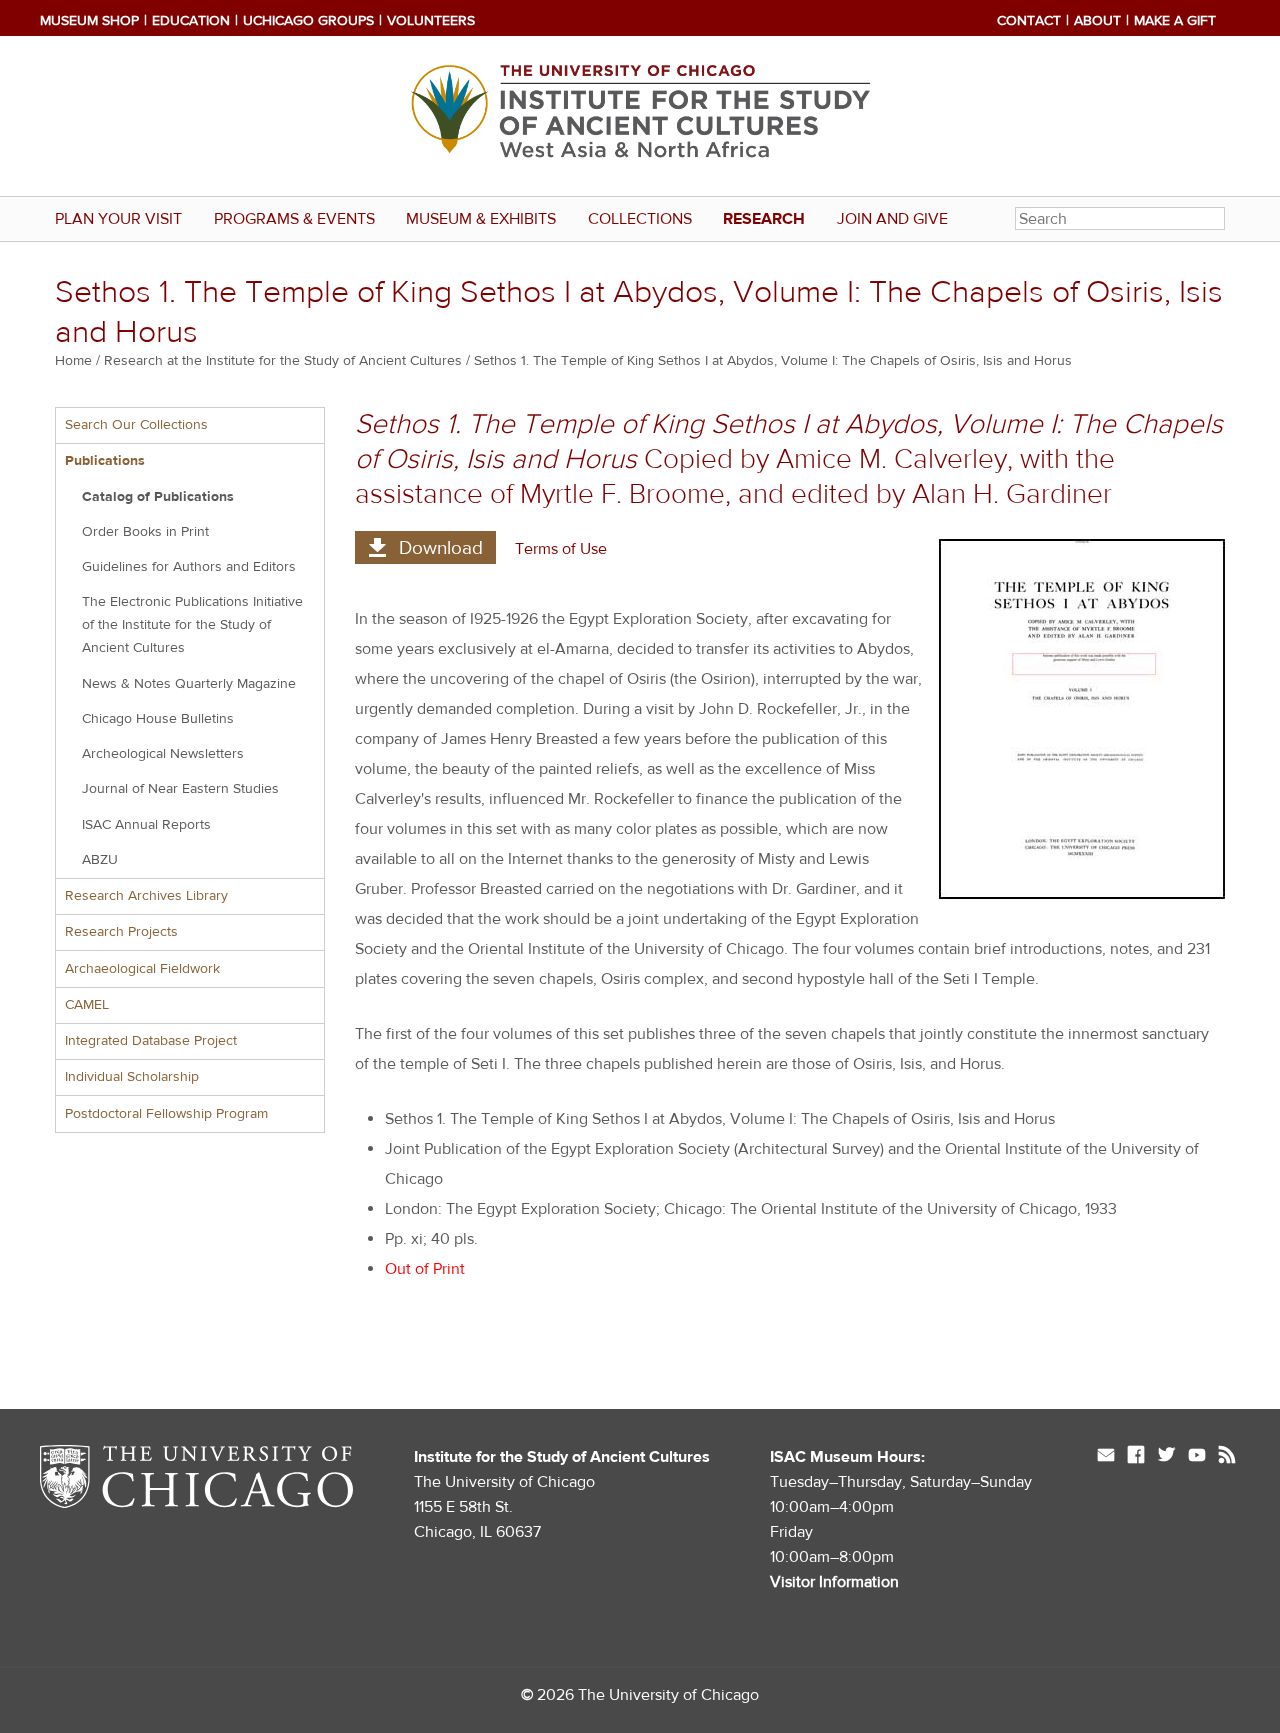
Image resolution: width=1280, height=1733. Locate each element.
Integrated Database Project (151, 1041)
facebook (1136, 1457)
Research (764, 219)
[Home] (640, 116)
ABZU (100, 860)
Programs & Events (294, 219)
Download (441, 548)
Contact (1029, 21)
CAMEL (87, 1005)
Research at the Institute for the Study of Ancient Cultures (283, 361)
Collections (640, 219)
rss (1227, 1457)
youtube (1197, 1457)
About (1097, 21)
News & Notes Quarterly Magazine (189, 684)
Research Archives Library (146, 896)
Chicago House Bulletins (158, 719)
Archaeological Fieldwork (142, 969)
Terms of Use (561, 549)
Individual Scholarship (132, 1077)
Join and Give (892, 219)
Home (73, 361)
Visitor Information (834, 1582)
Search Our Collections (136, 425)
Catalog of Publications (158, 497)
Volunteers (431, 21)
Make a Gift (1175, 21)
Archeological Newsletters (163, 754)
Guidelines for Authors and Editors (189, 567)
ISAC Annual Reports (146, 825)
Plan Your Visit (118, 219)
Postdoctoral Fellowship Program (166, 1114)
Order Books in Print (145, 532)
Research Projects (121, 932)
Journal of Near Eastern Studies (180, 789)
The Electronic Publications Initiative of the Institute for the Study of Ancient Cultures (192, 625)
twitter (1166, 1457)
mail (1106, 1457)
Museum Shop (89, 21)
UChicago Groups (308, 21)
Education (191, 21)
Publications (105, 461)
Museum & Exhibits (481, 219)
